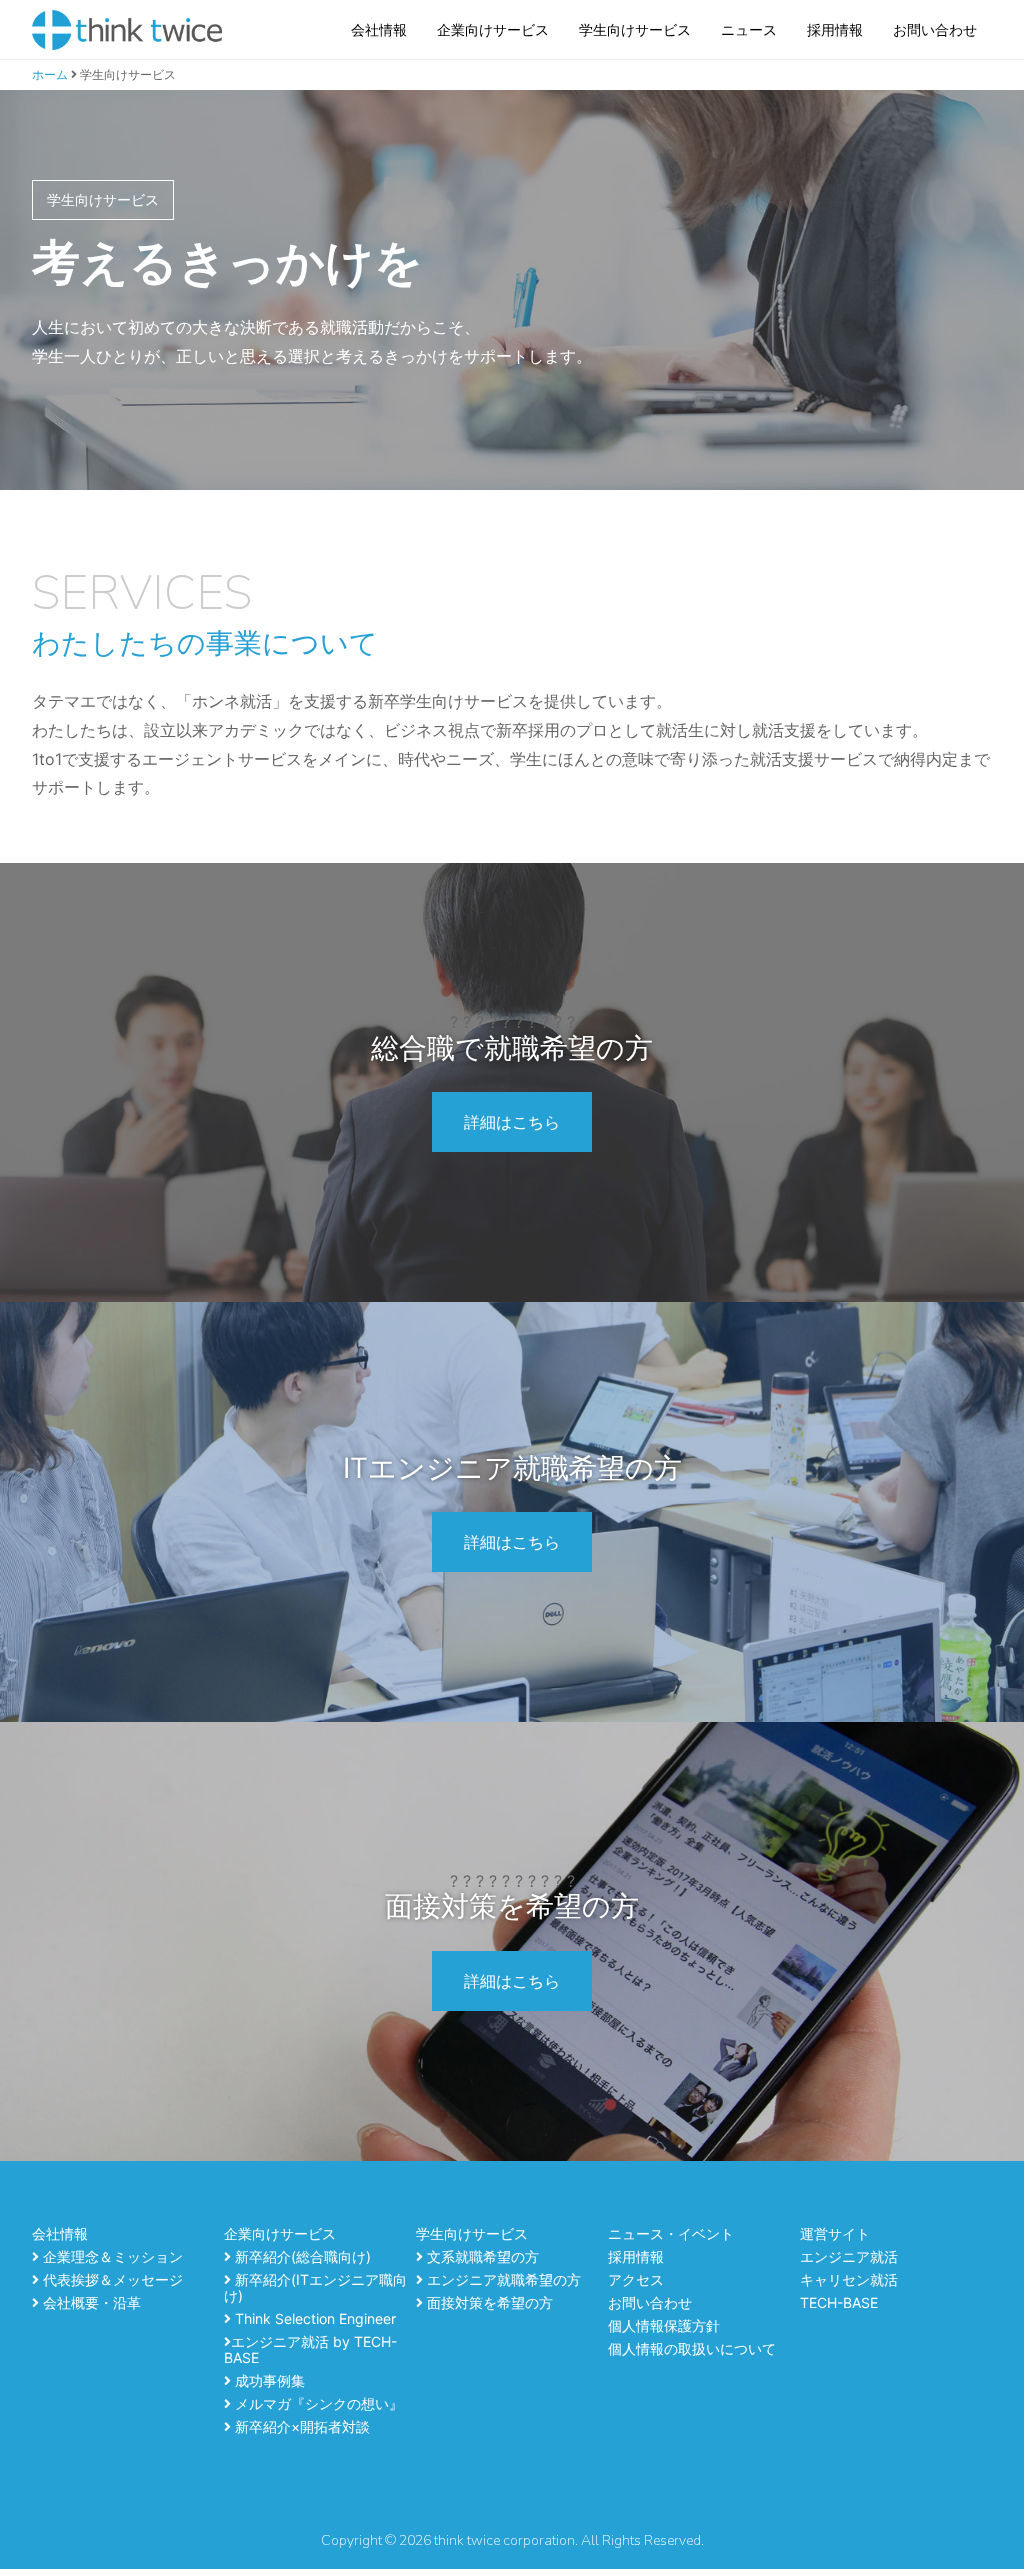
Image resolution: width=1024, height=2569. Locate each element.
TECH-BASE (839, 2302)
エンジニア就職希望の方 (502, 2279)
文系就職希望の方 (481, 2256)
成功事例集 (268, 2380)
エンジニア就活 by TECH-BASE (310, 2349)
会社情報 (379, 29)
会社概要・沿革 (90, 2302)
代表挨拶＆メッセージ (111, 2279)
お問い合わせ (935, 29)
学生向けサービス (635, 29)
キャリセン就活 (849, 2279)
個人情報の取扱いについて (692, 2348)
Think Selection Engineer (313, 2318)
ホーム (50, 74)
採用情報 (835, 29)
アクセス (636, 2279)
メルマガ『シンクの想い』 (317, 2403)
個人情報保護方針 (664, 2325)
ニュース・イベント (671, 2233)
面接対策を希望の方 (488, 2302)
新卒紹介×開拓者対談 (300, 2426)
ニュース (749, 29)
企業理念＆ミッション (111, 2256)
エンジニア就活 (849, 2256)
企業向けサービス (493, 29)
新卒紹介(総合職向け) (301, 2256)
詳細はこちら (512, 1122)
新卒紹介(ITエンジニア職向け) (315, 2287)
